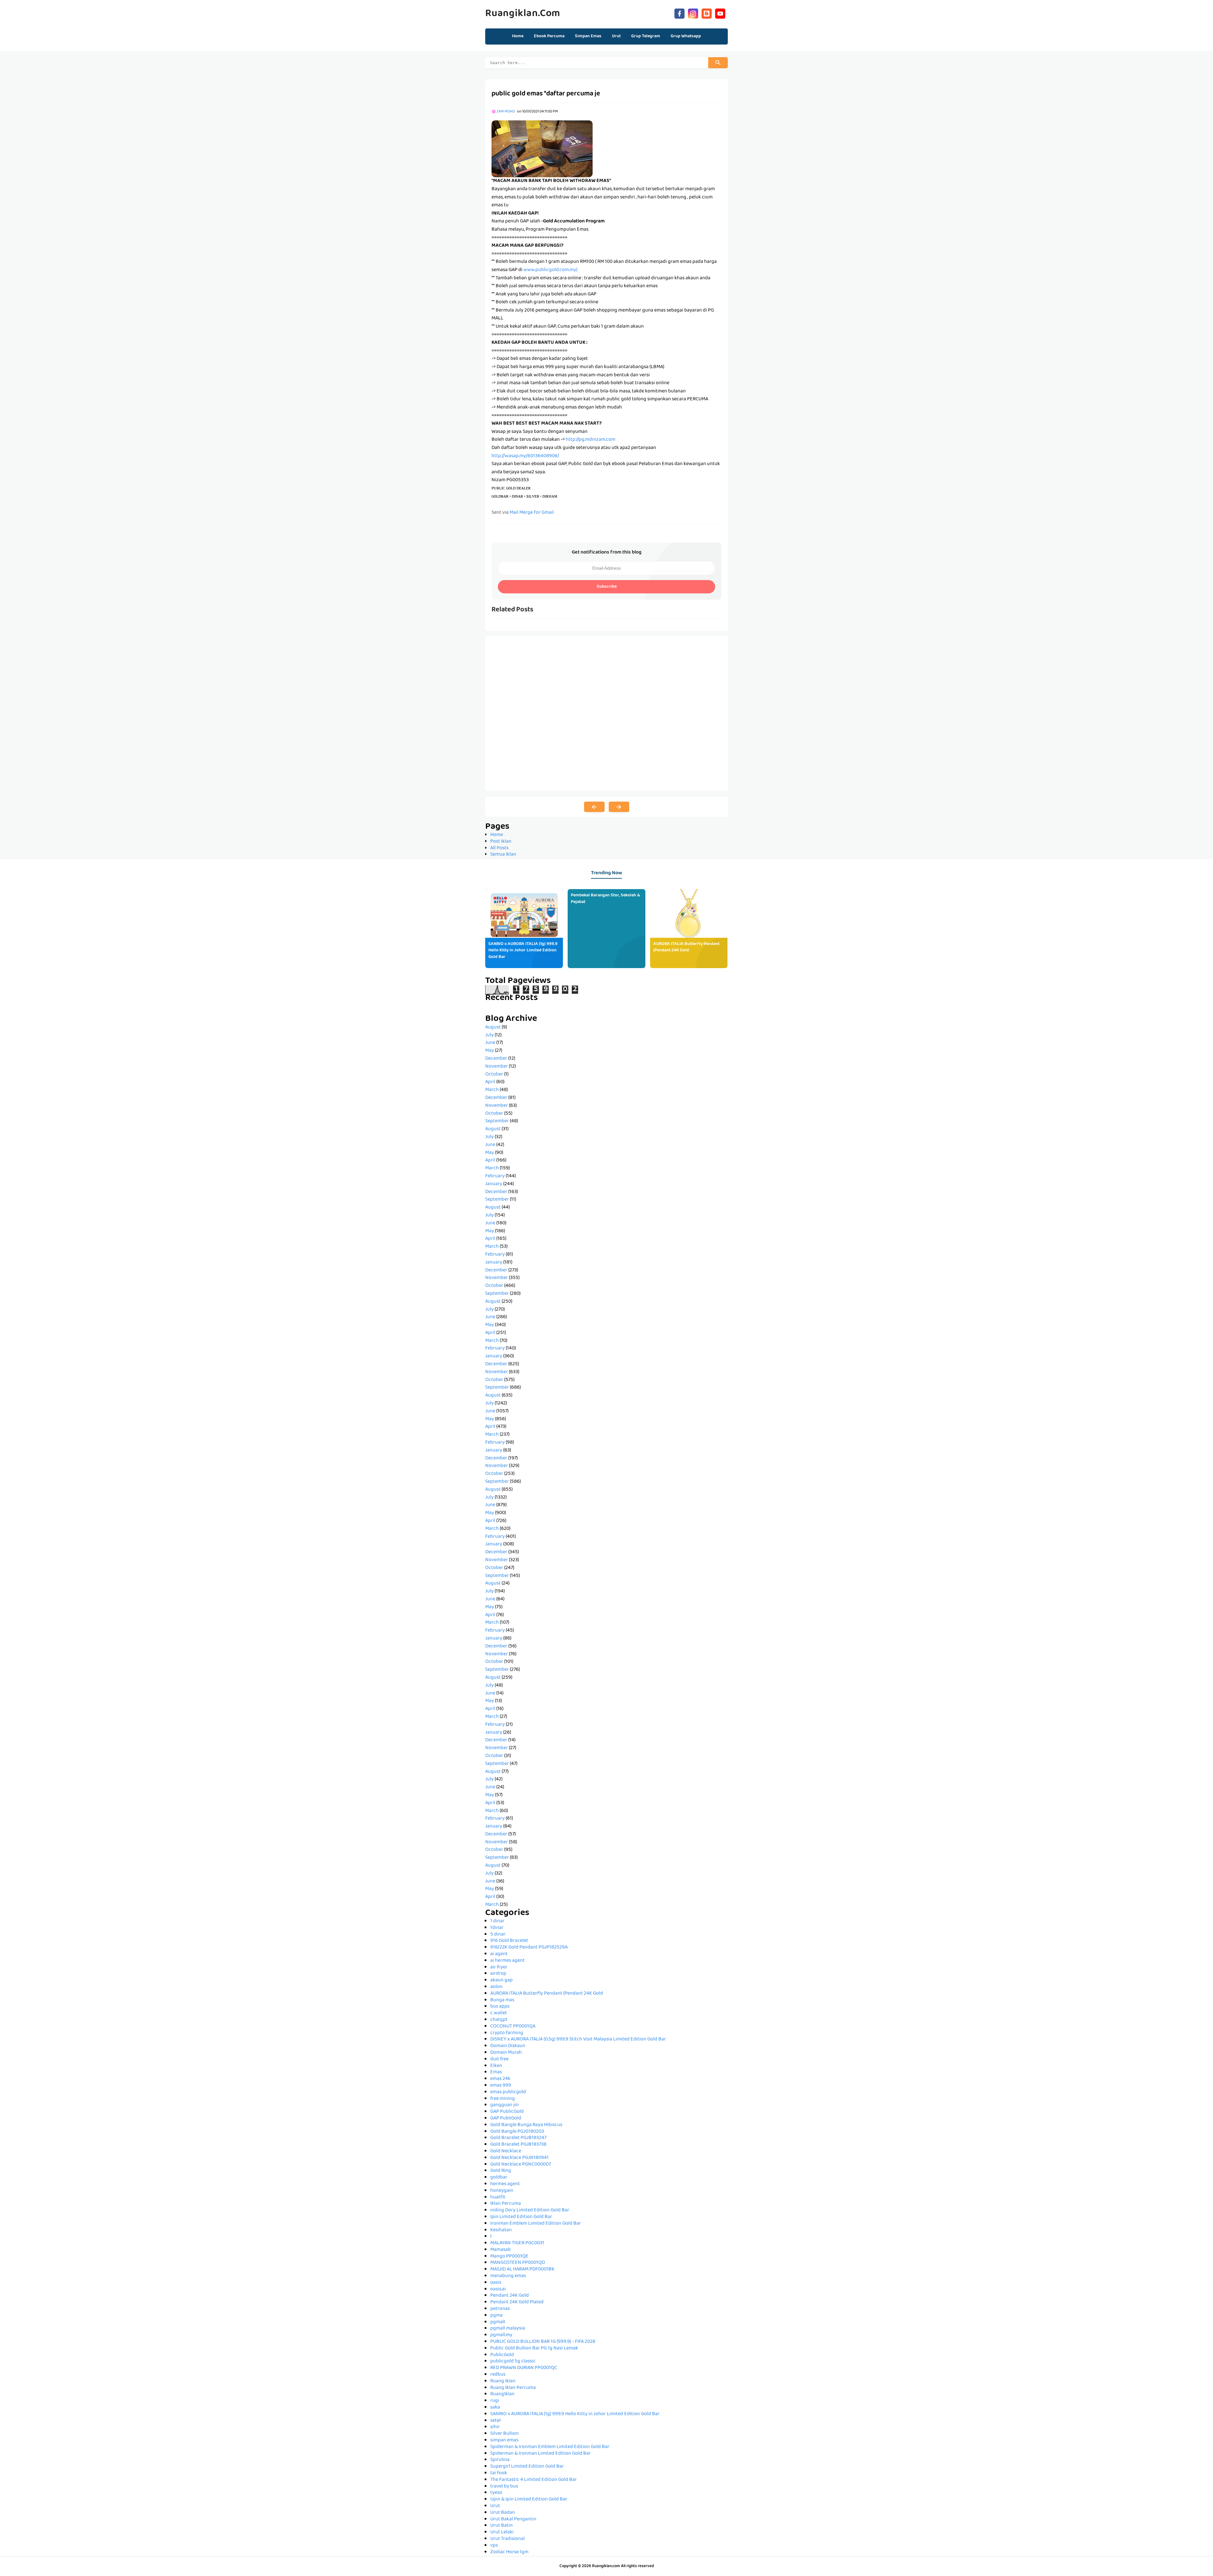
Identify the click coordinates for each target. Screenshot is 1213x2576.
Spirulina (500, 2460)
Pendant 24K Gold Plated (517, 2302)
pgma (496, 2316)
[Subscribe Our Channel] (720, 13)
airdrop (498, 1974)
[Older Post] (619, 807)
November (497, 1067)
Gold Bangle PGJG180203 (517, 2132)
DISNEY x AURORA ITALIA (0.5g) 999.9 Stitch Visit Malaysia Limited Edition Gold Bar (578, 2040)
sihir (495, 2427)
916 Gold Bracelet (509, 1941)
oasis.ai (498, 2289)
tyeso (496, 2493)
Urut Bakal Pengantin (513, 2519)
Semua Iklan (503, 855)
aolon (496, 1987)
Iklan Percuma (506, 2204)
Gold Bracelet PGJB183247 (518, 2138)
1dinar (497, 1928)
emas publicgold (508, 2092)
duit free (499, 2059)
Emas (496, 2072)
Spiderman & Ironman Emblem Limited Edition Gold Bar (550, 2447)
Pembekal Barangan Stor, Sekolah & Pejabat (605, 899)
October (494, 1075)
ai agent (499, 1954)
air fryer (499, 1967)
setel (495, 2421)
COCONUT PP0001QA (513, 2027)
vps (494, 2546)
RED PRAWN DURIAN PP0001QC (524, 2368)
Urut (495, 2506)
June (490, 1043)
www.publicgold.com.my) (550, 270)
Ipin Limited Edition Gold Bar (521, 2217)
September (497, 1121)
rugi (495, 2401)
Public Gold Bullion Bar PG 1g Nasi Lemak (534, 2349)
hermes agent (505, 2184)
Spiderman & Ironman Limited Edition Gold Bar (540, 2454)
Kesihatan (501, 2230)
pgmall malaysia (508, 2329)
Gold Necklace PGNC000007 (521, 2165)
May (490, 1051)
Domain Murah (506, 2053)
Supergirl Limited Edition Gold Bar (527, 2467)
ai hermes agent (507, 1961)
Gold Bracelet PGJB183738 (518, 2145)
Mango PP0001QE (509, 2257)
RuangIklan (502, 2394)
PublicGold (502, 2355)
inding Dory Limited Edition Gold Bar (530, 2210)
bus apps (500, 2007)
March (492, 1090)
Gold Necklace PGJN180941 (519, 2158)
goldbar (499, 2178)
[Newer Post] (594, 807)
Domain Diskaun (508, 2046)
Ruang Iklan (503, 2381)
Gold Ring (501, 2171)
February (495, 1176)
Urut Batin (501, 2526)
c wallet (499, 2013)
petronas (500, 2309)
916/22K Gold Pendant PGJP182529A (529, 1948)
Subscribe (607, 587)
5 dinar (498, 1935)
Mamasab (501, 2250)
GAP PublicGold (507, 2112)
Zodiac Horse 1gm (509, 2552)
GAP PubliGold (506, 2118)
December (496, 1059)
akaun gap (501, 1980)
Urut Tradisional (507, 2539)
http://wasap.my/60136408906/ (525, 456)
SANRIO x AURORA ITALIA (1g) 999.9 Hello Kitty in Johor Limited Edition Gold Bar (523, 951)
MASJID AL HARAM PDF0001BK (522, 2270)
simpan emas (504, 2440)
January (494, 1184)
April (490, 1082)
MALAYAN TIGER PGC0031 (517, 2243)
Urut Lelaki (502, 2532)
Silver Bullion (504, 2434)
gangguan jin (504, 2105)
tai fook (499, 2473)
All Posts (499, 848)
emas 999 (501, 2086)
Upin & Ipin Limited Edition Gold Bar (529, 2500)
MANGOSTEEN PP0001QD (518, 2263)
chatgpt (499, 2020)
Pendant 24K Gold (510, 2296)
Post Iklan (501, 842)
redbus (498, 2375)
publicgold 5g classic (513, 2361)
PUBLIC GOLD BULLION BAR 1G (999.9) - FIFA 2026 (543, 2342)
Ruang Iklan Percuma (513, 2388)
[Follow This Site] (707, 13)
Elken (496, 2066)
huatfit (498, 2197)
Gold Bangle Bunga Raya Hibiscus (526, 2125)
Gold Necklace (506, 2151)
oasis (496, 2283)
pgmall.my (501, 2335)
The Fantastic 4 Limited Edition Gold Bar (534, 2480)
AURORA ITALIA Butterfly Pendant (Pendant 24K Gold (686, 947)
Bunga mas (502, 2000)
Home (518, 36)
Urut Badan (503, 2513)
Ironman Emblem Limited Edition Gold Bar (536, 2224)
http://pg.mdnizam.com (591, 440)
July (489, 1035)
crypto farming (507, 2033)
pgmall (498, 2322)
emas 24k (500, 2079)
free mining (503, 2099)
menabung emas (508, 2276)
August (493, 1027)
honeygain (502, 2191)
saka (495, 2408)
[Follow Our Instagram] (693, 13)
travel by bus (504, 2487)
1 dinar (497, 1921)
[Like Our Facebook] (679, 13)
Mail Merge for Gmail (532, 513)
